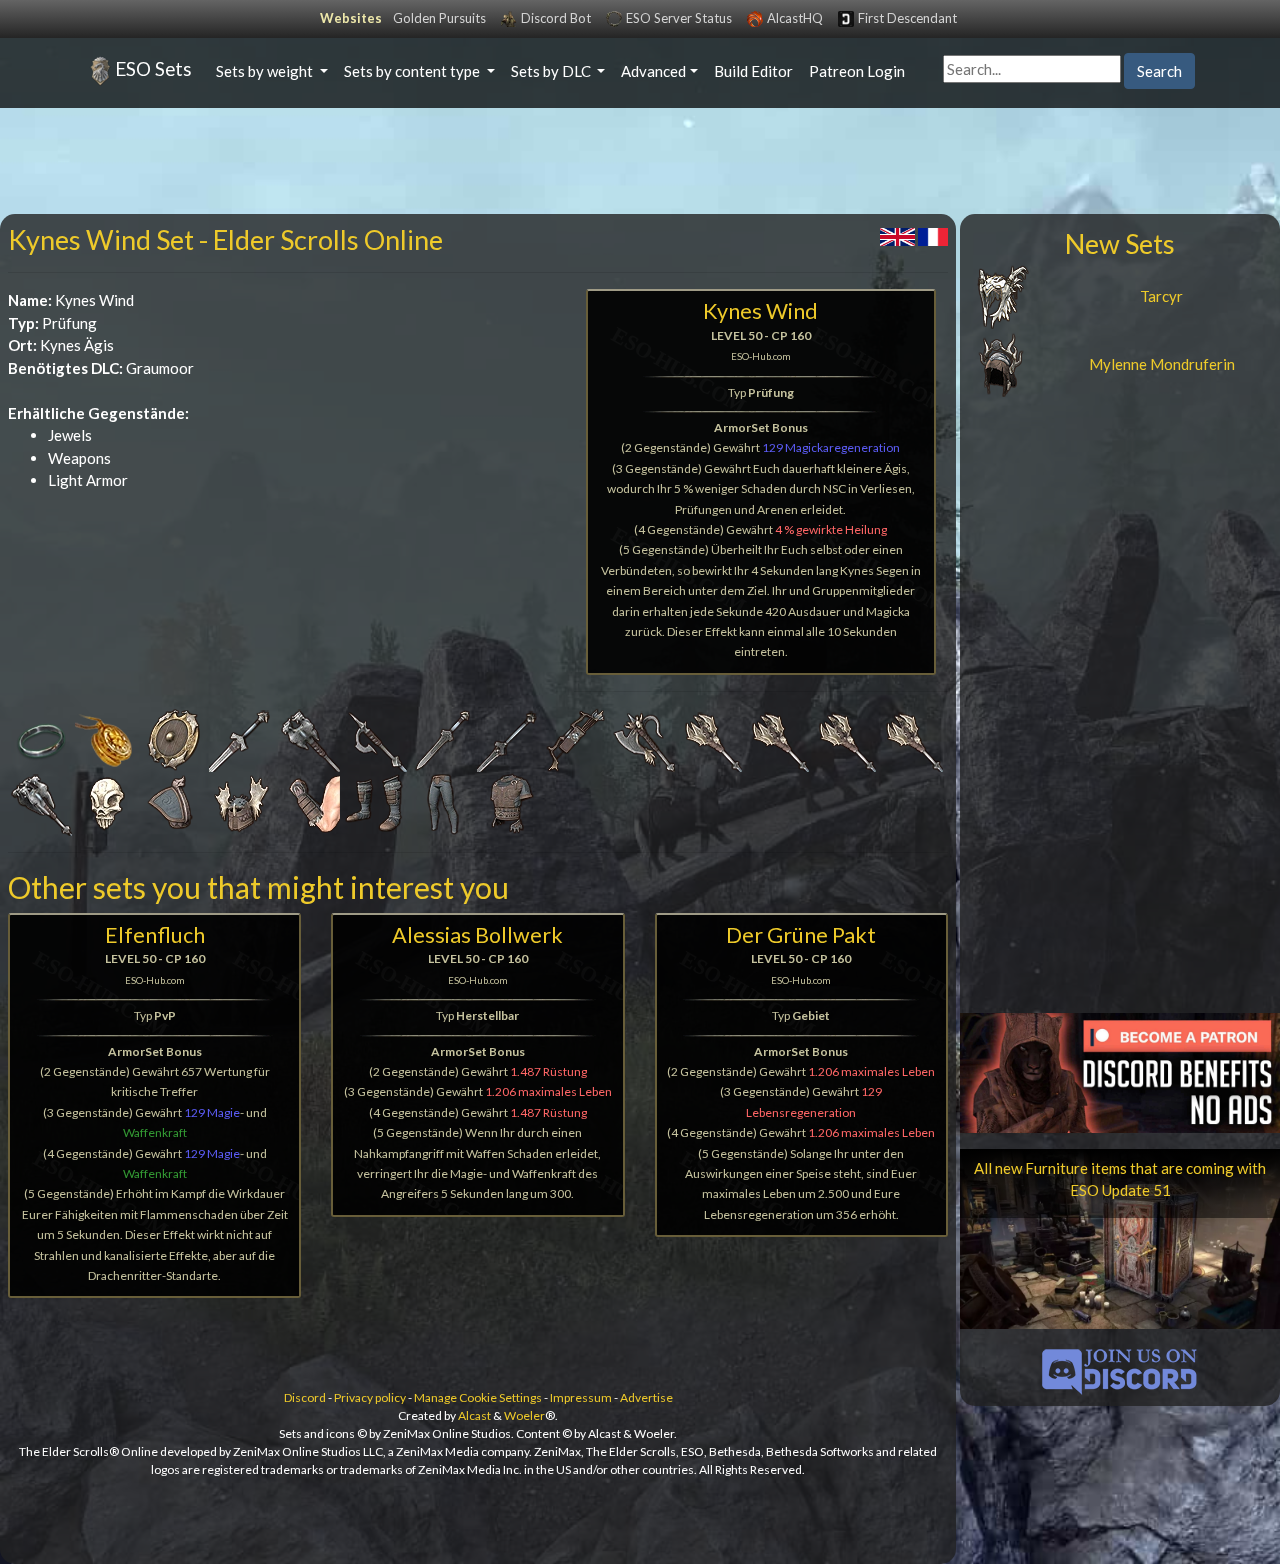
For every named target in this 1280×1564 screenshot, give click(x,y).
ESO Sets (153, 68)
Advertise (646, 1397)
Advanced (653, 71)
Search (1159, 71)
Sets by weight (266, 71)
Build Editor (753, 71)
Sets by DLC (552, 71)
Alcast (474, 1415)
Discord (305, 1397)
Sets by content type (413, 71)
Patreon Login (857, 71)
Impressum (581, 1397)
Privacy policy (370, 1397)
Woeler (524, 1415)
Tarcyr (1161, 296)
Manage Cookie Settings (478, 1397)
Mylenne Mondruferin (1162, 364)
